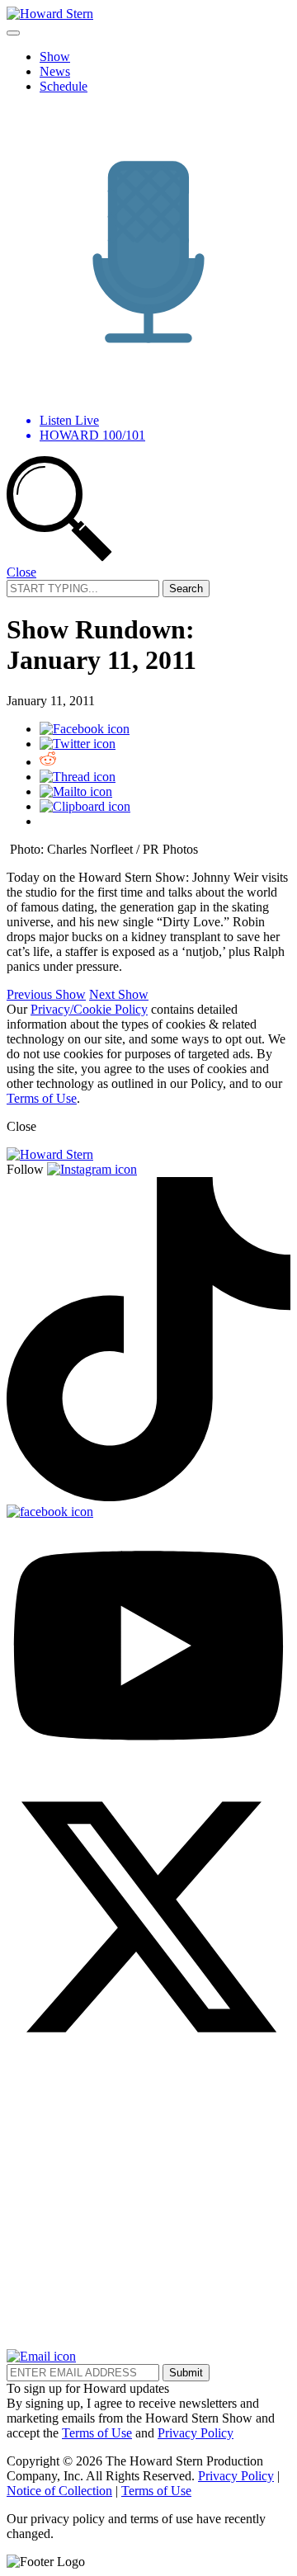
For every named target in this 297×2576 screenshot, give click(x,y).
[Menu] (13, 33)
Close (21, 572)
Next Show (119, 994)
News (55, 71)
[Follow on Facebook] (50, 1512)
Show (55, 57)
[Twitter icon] (78, 744)
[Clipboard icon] (85, 806)
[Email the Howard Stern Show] (41, 2356)
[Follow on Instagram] (92, 1169)
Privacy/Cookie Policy (89, 1009)
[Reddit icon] (48, 762)
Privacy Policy (196, 2433)
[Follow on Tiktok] (148, 1497)
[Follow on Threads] (148, 2341)
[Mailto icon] (76, 791)
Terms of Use (42, 1098)
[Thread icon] (78, 777)
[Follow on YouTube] (148, 1767)
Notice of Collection (59, 2491)
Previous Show (46, 994)
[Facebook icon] (85, 729)
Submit (186, 2373)
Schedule (64, 86)
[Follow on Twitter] (148, 2054)
